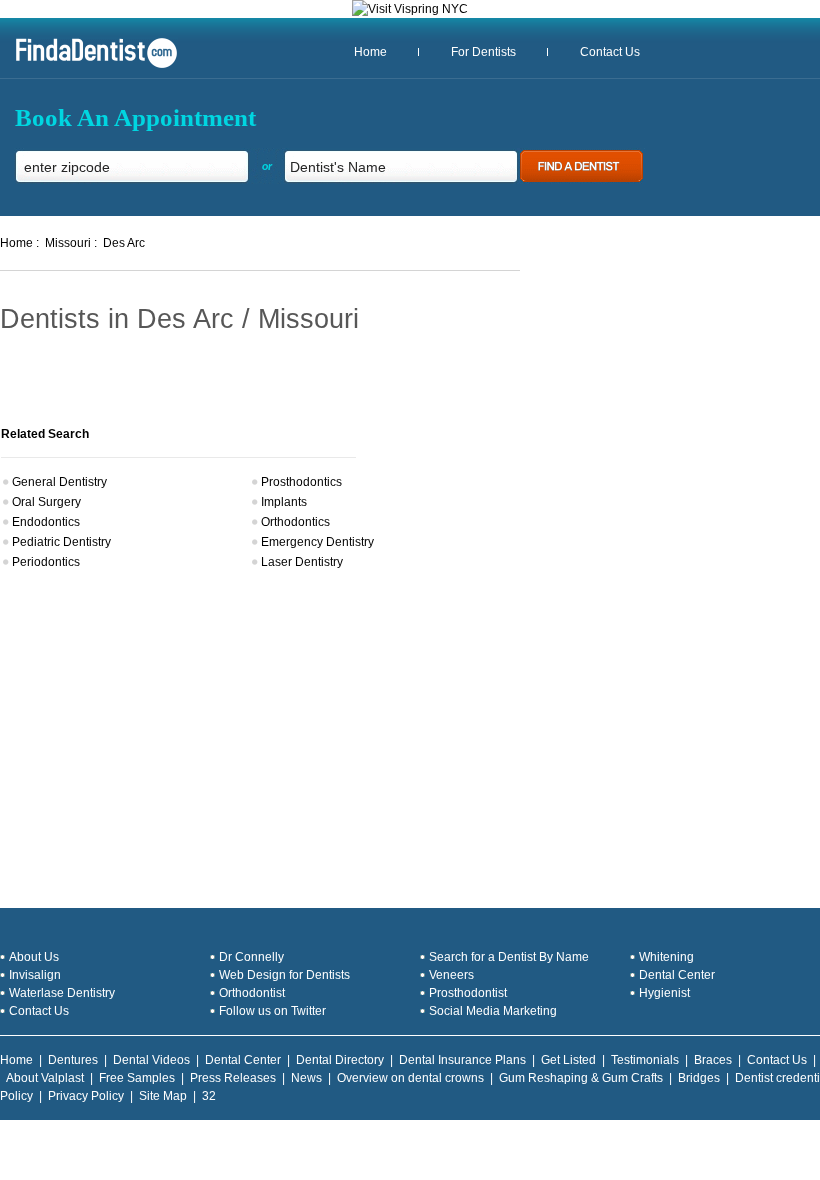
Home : (19, 243)
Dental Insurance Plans (462, 1060)
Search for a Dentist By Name (509, 957)
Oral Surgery (46, 502)
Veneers (451, 975)
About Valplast (45, 1078)
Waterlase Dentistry (62, 993)
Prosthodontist (468, 993)
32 (209, 1096)
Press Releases (233, 1078)
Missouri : (71, 243)
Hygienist (664, 993)
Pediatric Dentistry (61, 542)
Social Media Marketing (493, 1011)
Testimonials (645, 1060)
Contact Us (610, 52)
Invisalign (35, 975)
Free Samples (137, 1078)
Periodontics (46, 562)
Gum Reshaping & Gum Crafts (581, 1078)
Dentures (73, 1060)
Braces (713, 1060)
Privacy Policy (86, 1096)
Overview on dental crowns (410, 1078)
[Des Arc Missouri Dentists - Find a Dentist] (89, 66)
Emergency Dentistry (317, 542)
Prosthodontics (301, 482)
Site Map (163, 1096)
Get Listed (568, 1060)
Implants (284, 502)
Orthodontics (295, 522)
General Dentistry (59, 482)
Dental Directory (340, 1060)
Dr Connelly (251, 957)
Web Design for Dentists (284, 975)
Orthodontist (252, 993)
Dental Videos (151, 1060)
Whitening (666, 957)
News (306, 1078)
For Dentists (483, 52)
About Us (34, 957)
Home (370, 52)
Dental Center (677, 975)
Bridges (699, 1078)
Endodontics (46, 522)
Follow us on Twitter (272, 1011)
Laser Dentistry (302, 562)
